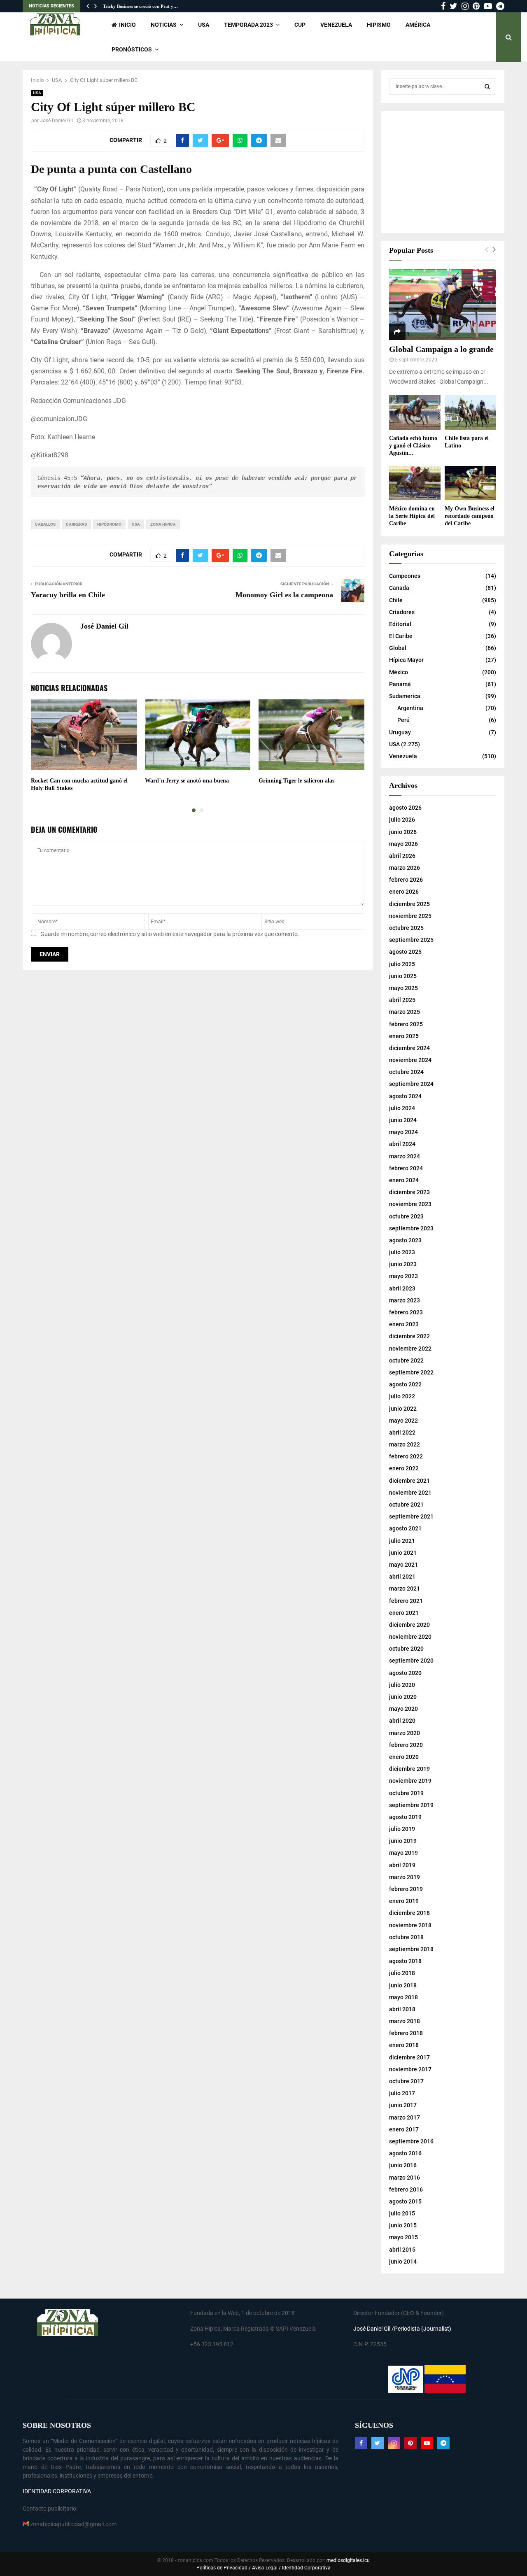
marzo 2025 (405, 1012)
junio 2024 (403, 1120)
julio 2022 (402, 1396)
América (418, 25)
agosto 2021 (405, 1528)
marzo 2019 (405, 1877)
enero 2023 (404, 1324)
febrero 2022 (406, 1456)
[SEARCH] (487, 86)
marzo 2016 (405, 2178)
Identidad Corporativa (306, 2568)
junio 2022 (403, 1409)
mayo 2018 (403, 1997)
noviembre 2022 (410, 1349)
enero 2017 (404, 2129)
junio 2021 (403, 1553)
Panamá (400, 684)
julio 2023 (402, 1252)
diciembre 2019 (409, 1769)
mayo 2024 (403, 1132)
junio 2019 (403, 1841)
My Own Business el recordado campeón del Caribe (470, 516)
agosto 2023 (405, 1240)
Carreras (76, 524)
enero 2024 (404, 1180)
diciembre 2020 (409, 1625)
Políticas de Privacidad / (224, 2568)
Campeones (405, 576)
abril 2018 (402, 2009)
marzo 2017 (405, 2117)
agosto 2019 (405, 1817)
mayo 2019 (403, 1853)
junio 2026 (403, 832)
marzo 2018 (405, 2021)
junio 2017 (403, 2105)
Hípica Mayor (406, 660)
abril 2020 (402, 1721)
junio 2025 (403, 976)
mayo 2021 (403, 1565)
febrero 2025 (406, 1024)
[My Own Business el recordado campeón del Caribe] (470, 483)
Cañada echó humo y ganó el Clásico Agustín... (413, 446)
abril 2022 (402, 1432)
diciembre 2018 (409, 1913)
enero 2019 (404, 1901)
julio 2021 (402, 1541)
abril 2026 (402, 856)
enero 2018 (404, 2045)
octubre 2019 (406, 1793)
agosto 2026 (405, 808)
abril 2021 (402, 1577)
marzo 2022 (405, 1444)
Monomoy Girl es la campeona (284, 595)
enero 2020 (404, 1757)
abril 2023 (402, 1288)
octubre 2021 (406, 1505)
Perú (403, 720)
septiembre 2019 (411, 1805)
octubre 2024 (406, 1072)
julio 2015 (402, 2213)
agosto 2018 (405, 1961)
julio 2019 (402, 1829)
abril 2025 (402, 1000)
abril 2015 (402, 2250)
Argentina (410, 708)
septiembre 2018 (411, 1949)
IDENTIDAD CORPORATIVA (57, 2491)
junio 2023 (403, 1264)
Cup (300, 25)
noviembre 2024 (410, 1060)
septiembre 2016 (411, 2141)
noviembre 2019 (410, 1781)
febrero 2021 (406, 1601)
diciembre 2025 (409, 904)
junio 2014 (403, 2262)
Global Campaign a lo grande (441, 349)
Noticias (164, 25)
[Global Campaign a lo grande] (443, 304)
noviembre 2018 (410, 1925)
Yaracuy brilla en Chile (69, 595)
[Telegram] (443, 2443)
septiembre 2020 (411, 1661)
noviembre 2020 (410, 1637)
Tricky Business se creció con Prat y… (140, 6)
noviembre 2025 (410, 916)
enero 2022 (404, 1468)
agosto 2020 (405, 1673)
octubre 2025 (406, 928)
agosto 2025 (405, 952)
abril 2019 (402, 1865)
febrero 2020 (406, 1745)
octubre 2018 (406, 1937)
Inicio (127, 25)
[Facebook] (361, 2443)
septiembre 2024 (411, 1084)
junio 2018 (403, 1985)
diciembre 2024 (409, 1048)
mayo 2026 (403, 844)
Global (398, 648)
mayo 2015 (403, 2237)
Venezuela (336, 25)
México (399, 672)
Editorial (400, 624)
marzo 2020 (405, 1733)
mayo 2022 (403, 1421)
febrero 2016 (406, 2189)
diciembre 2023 (409, 1192)
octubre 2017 (406, 2081)
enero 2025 (404, 1036)
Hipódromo (109, 524)
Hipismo (379, 25)
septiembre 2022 (411, 1372)
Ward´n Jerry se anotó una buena (187, 781)
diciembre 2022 (409, 1336)
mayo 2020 (403, 1709)
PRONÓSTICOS (132, 49)
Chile (396, 600)
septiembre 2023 (411, 1228)
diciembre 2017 (409, 2057)
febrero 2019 (406, 1889)
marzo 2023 (405, 1300)
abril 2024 (402, 1144)
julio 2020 (402, 1685)
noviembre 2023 (410, 1204)
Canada (399, 588)
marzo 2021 (405, 1588)
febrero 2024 (406, 1168)
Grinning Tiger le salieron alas (296, 781)
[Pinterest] (410, 2443)
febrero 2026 (406, 880)
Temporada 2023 (248, 25)
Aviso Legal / (266, 2568)
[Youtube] (427, 2443)
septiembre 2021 (411, 1516)
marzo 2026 (405, 868)
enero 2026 (404, 892)
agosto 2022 (405, 1384)
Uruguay (400, 732)
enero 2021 (404, 1613)
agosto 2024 (405, 1096)
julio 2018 (402, 1973)
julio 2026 (402, 820)
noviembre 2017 (410, 2069)
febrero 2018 (406, 2033)
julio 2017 (402, 2093)
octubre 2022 (406, 1360)
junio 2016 (403, 2165)
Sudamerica (405, 696)
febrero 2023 (406, 1312)
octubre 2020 (406, 1649)
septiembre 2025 (411, 940)
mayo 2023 (403, 1276)
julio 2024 (402, 1108)
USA (204, 25)
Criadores (402, 612)
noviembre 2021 (410, 1493)
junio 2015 (403, 2225)
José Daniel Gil (56, 121)
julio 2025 (402, 964)
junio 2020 (403, 1697)
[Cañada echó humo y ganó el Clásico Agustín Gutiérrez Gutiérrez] (415, 412)
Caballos (45, 524)
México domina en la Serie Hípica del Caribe (412, 516)
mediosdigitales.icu (348, 2560)
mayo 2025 (403, 988)
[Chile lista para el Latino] (470, 412)
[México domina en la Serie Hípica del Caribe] (415, 483)
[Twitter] (378, 2443)
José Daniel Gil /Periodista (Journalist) (402, 2329)
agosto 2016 (405, 2153)
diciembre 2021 (409, 1481)
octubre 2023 (406, 1216)
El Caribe (401, 636)
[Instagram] (394, 2443)
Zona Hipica (163, 524)
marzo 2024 (405, 1156)
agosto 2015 (405, 2201)
